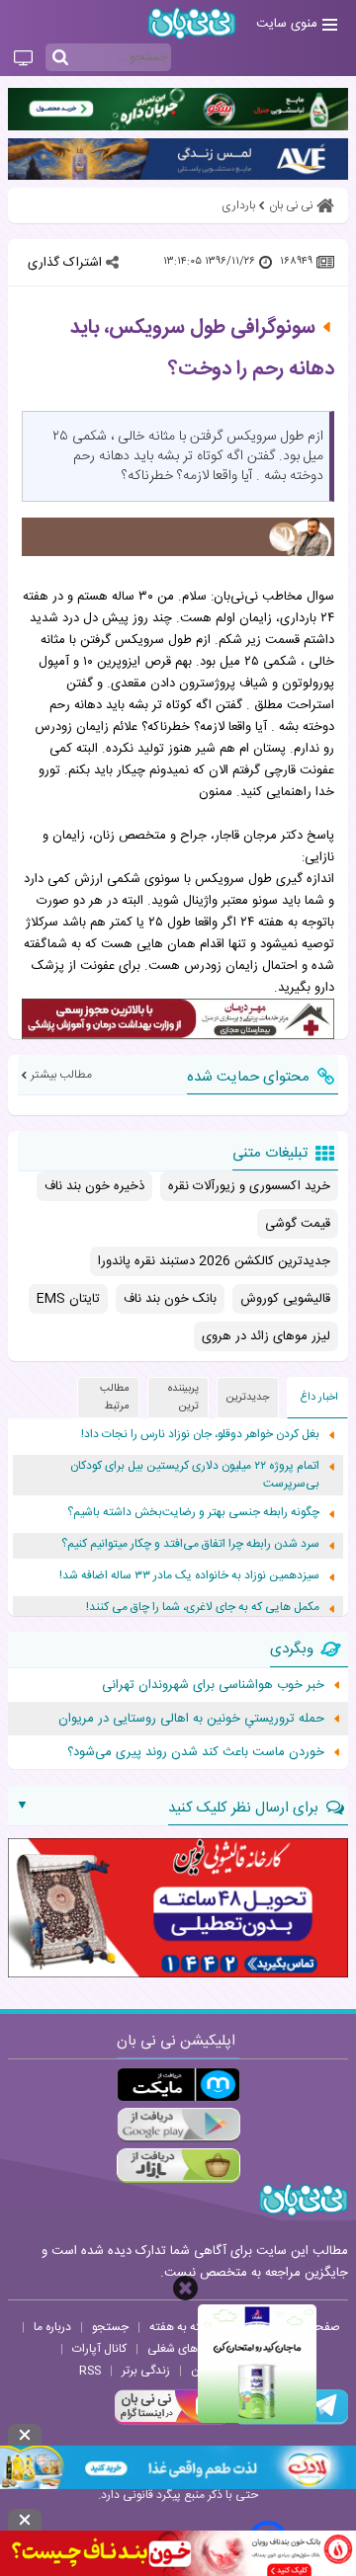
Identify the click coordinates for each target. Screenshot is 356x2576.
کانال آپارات (99, 2349)
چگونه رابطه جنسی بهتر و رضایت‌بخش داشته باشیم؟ (193, 1513)
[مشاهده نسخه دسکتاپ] (23, 59)
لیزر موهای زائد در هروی (266, 1336)
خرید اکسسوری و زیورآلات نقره (249, 1186)
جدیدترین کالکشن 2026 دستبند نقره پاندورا (214, 1261)
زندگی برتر (146, 2371)
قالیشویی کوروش (285, 1299)
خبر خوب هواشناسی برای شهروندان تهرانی (213, 1685)
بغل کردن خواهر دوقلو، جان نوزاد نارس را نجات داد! (200, 1435)
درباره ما (52, 2327)
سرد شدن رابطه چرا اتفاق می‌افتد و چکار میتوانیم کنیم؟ (190, 1544)
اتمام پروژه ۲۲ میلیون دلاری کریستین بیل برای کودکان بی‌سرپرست (195, 1476)
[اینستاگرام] (172, 2422)
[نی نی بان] (192, 23)
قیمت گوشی (298, 1224)
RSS (90, 2371)
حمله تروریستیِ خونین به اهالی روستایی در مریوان (191, 1719)
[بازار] (178, 2166)
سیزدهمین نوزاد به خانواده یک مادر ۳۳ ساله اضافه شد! (189, 1576)
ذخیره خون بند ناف (94, 1186)
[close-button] (185, 2288)
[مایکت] (178, 2085)
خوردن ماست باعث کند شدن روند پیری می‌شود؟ (196, 1752)
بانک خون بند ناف (170, 1299)
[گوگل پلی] (178, 2125)
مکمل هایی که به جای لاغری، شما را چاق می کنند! (203, 1608)
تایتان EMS (68, 1299)
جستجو (110, 2327)
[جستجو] (60, 58)
